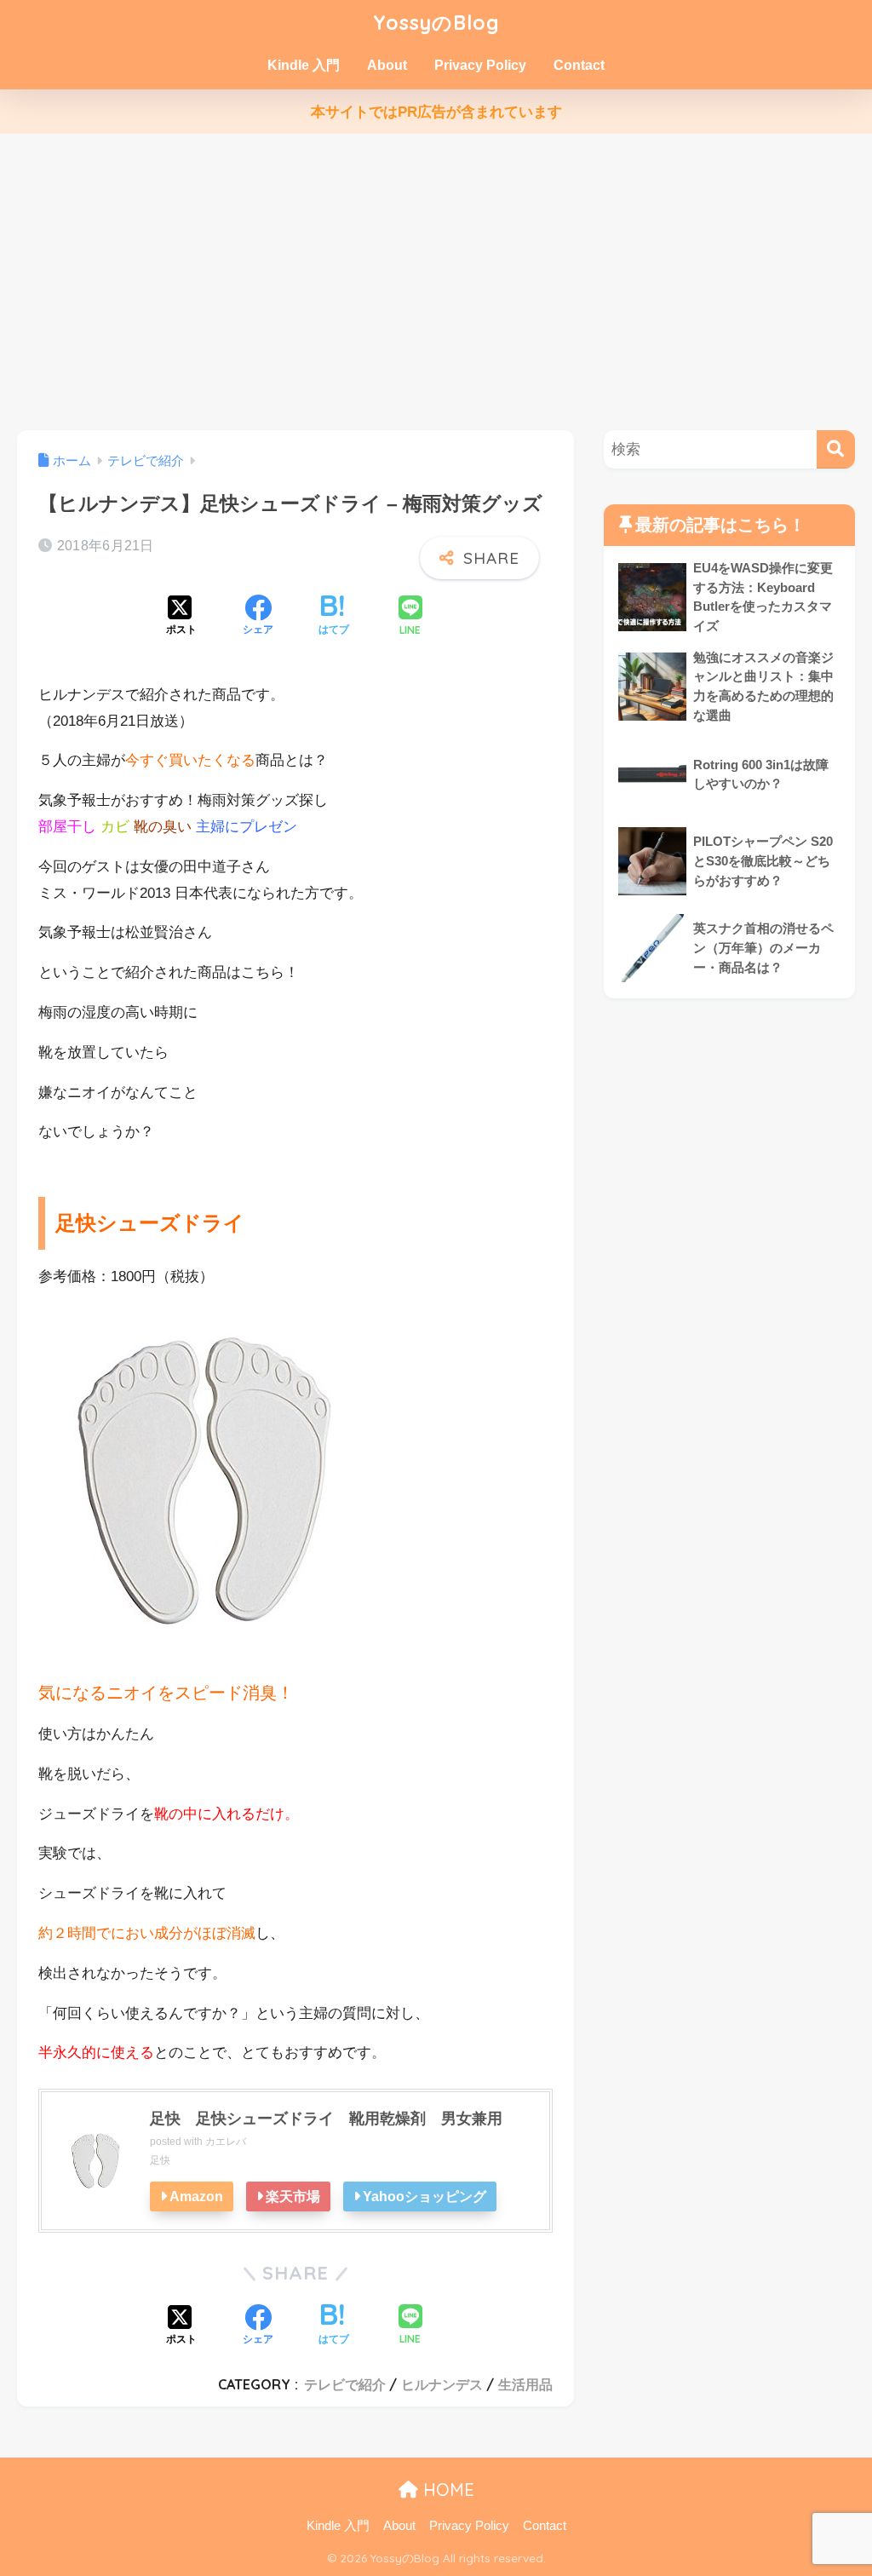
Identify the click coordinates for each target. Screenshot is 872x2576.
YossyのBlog (436, 23)
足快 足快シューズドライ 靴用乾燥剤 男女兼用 (326, 2119)
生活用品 (525, 2384)
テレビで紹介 (345, 2384)
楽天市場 (293, 2196)
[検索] (836, 449)
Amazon (196, 2196)
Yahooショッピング (425, 2196)
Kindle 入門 (304, 65)
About (387, 65)
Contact (579, 65)
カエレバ (226, 2142)
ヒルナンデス (442, 2384)
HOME (446, 2490)
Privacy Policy (480, 65)
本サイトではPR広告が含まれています (436, 112)
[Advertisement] (436, 282)
